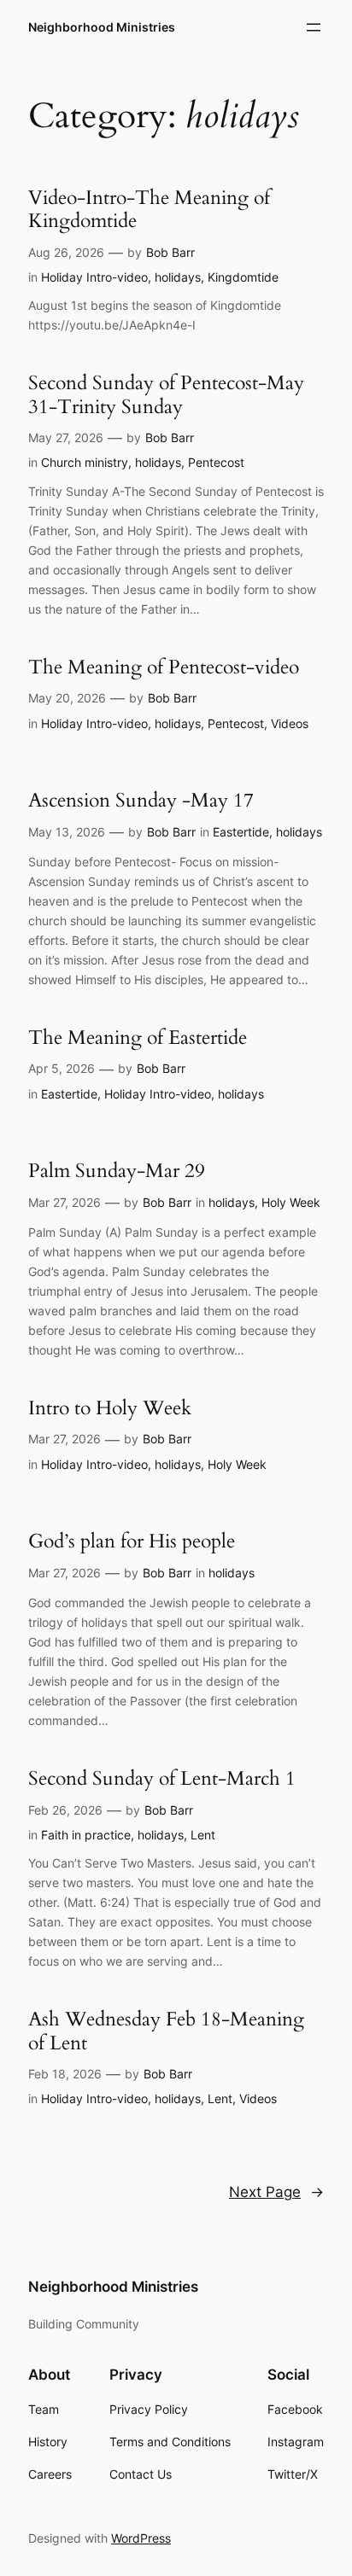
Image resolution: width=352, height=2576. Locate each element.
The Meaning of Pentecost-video (164, 667)
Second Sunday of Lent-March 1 (162, 1779)
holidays (178, 277)
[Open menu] (314, 27)
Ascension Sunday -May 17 (141, 801)
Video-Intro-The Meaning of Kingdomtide (149, 210)
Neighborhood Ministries (102, 27)
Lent (203, 1835)
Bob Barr (170, 252)
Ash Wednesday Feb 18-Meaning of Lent (166, 2031)
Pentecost (216, 462)
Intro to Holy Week (110, 1408)
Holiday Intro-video (94, 277)
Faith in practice (86, 1835)
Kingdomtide (243, 277)
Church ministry (85, 462)
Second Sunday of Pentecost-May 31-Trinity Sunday (166, 395)
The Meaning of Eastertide (138, 1038)
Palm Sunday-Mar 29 (117, 1171)
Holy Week (291, 1202)
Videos (290, 723)
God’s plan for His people (132, 1542)
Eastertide (241, 832)
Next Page (276, 2192)
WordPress (141, 2538)
